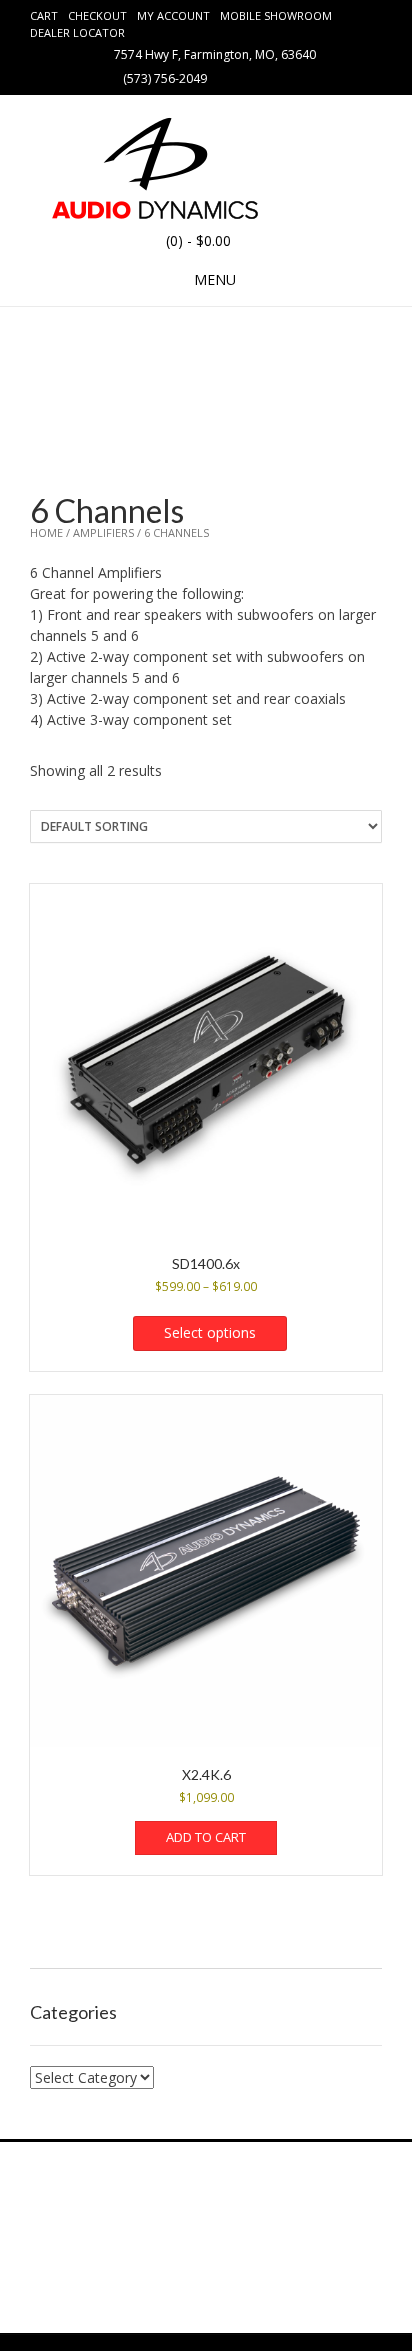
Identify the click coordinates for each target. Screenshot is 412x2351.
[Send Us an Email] (229, 77)
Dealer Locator (77, 32)
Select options (210, 1332)
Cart (44, 15)
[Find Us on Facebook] (253, 77)
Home (46, 532)
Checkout (97, 15)
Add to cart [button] (206, 1837)
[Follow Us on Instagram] (301, 77)
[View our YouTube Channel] (277, 77)
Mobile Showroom (276, 15)
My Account (173, 15)
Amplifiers (103, 532)
